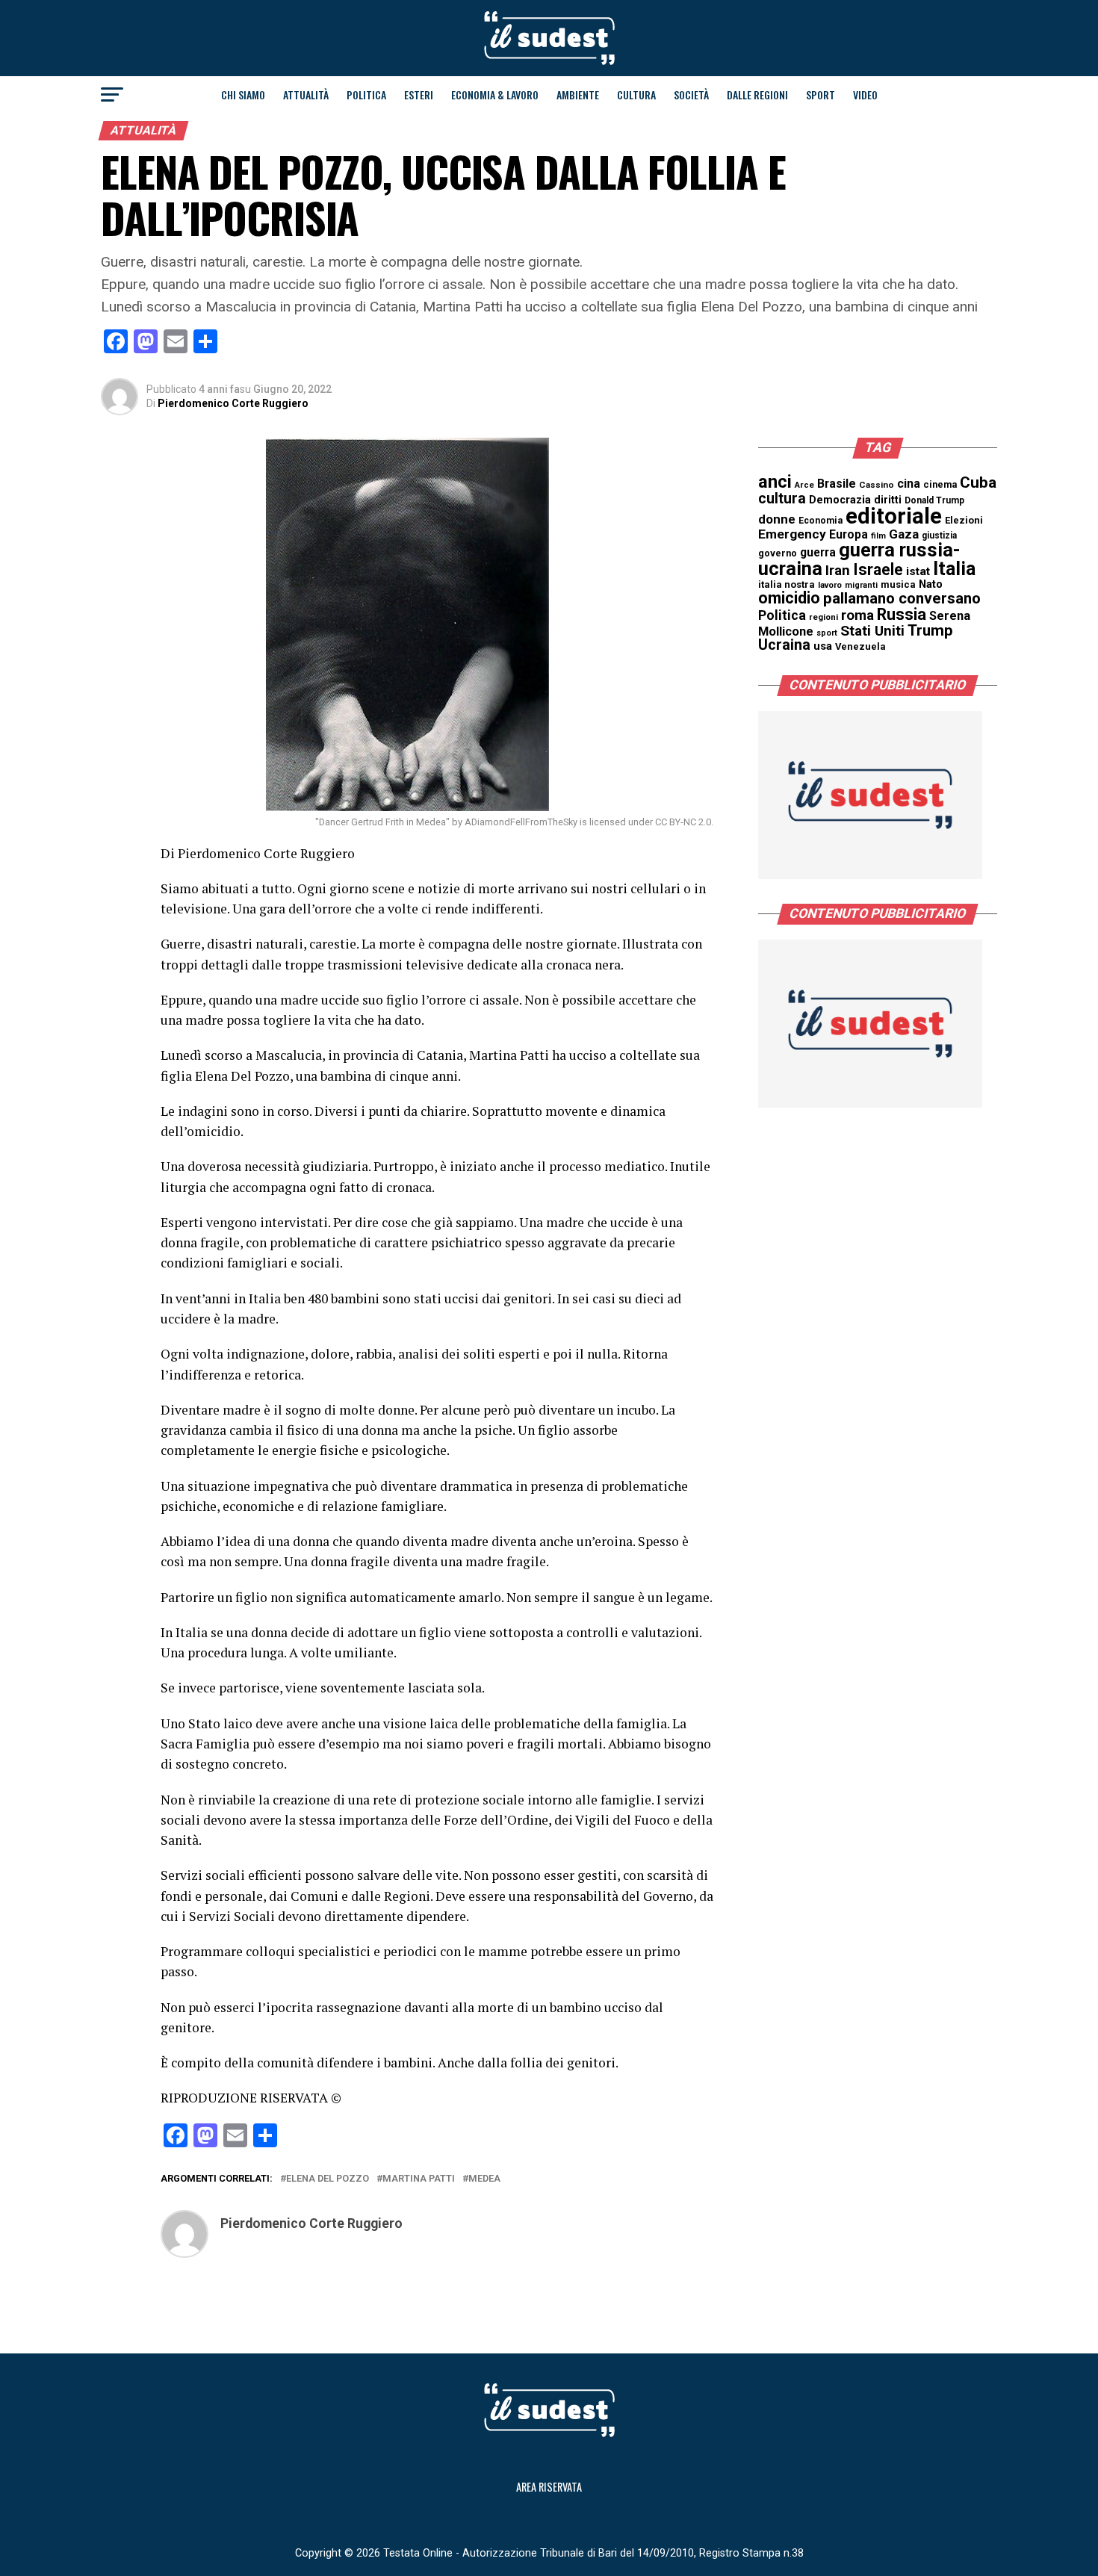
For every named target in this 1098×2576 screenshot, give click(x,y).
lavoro (830, 585)
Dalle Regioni (757, 94)
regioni (823, 617)
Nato (931, 584)
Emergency (792, 534)
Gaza (904, 534)
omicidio (789, 598)
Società (691, 94)
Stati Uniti (872, 631)
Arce (804, 485)
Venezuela (860, 646)
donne (777, 519)
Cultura (636, 94)
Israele (878, 569)
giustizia (939, 536)
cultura (782, 499)
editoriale (894, 516)
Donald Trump (934, 500)
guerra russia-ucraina (859, 559)
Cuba (978, 482)
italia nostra (787, 584)
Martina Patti (419, 2179)
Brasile (837, 484)
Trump (930, 630)
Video (865, 94)
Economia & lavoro (495, 94)
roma (857, 615)
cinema (940, 484)
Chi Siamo (243, 94)
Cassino (877, 485)
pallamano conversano (902, 598)
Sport (821, 94)
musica (898, 584)
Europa (849, 534)
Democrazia (840, 500)
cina (909, 484)
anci (775, 482)
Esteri (419, 94)
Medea (484, 2179)
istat (918, 571)
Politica (366, 94)
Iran (838, 571)
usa (823, 646)
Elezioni (964, 520)
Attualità (306, 94)
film (878, 536)
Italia (954, 569)
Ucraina (784, 645)
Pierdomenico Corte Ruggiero (233, 403)
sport (827, 633)
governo (778, 553)
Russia (902, 614)
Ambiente (578, 94)
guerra (818, 552)
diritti (888, 500)
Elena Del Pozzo (328, 2179)
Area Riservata (549, 2487)
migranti (861, 585)
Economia (821, 521)
